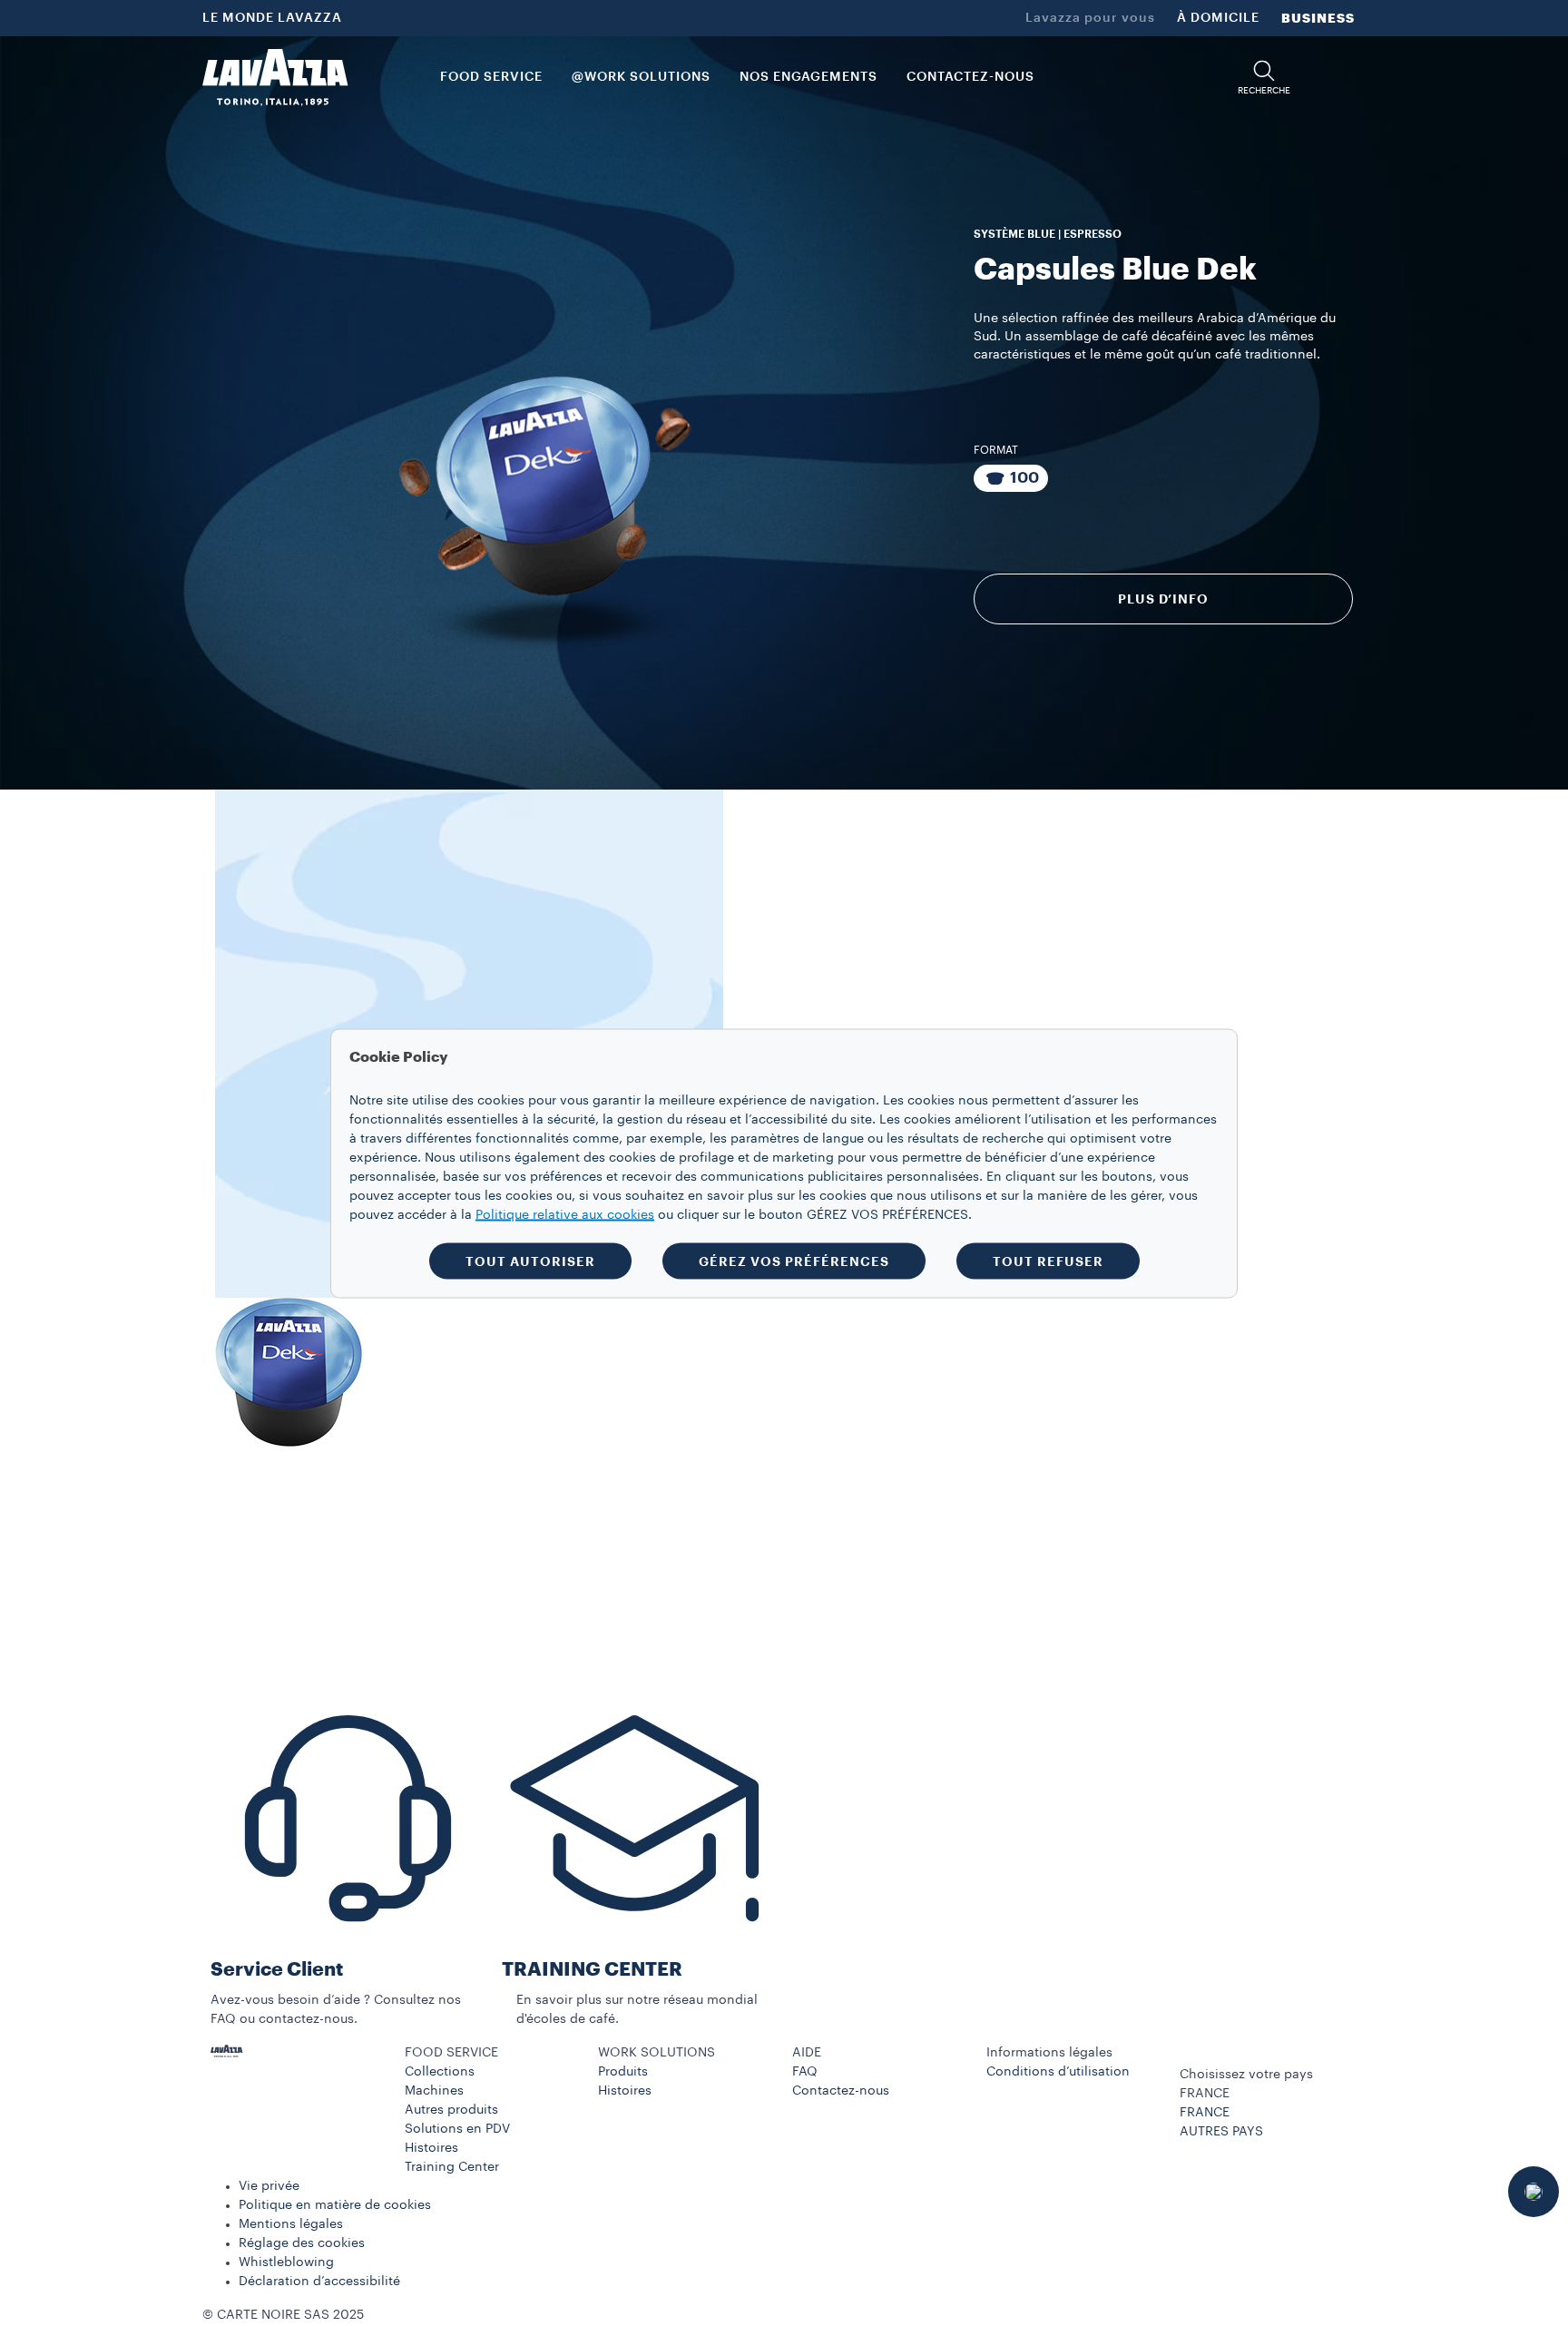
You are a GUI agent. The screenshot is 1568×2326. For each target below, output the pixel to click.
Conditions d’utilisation (1058, 2072)
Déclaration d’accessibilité (319, 2282)
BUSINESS (1318, 18)
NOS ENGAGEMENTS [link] (808, 77)
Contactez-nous (841, 2091)
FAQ (805, 2072)
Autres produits (451, 2110)
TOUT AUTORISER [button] (530, 1261)
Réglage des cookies (302, 2243)
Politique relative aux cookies (565, 1214)
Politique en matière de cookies (335, 2205)
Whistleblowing (286, 2262)
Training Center (452, 2167)
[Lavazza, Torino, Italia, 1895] (275, 77)
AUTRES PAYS (1221, 2132)
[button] (1264, 78)
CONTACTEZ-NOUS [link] (970, 77)
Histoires (431, 2148)
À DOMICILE (1218, 18)
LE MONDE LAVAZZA (272, 18)
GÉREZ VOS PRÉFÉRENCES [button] (794, 1261)
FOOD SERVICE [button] (491, 77)
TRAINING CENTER (592, 1970)
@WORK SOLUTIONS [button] (641, 77)
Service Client (277, 1970)
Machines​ (434, 2091)
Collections (440, 2072)
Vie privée (269, 2186)
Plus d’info (1163, 599)
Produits (623, 2072)
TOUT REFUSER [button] (1048, 1261)
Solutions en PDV (457, 2129)
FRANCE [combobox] (1205, 2094)
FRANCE (1205, 2113)
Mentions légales (291, 2224)
